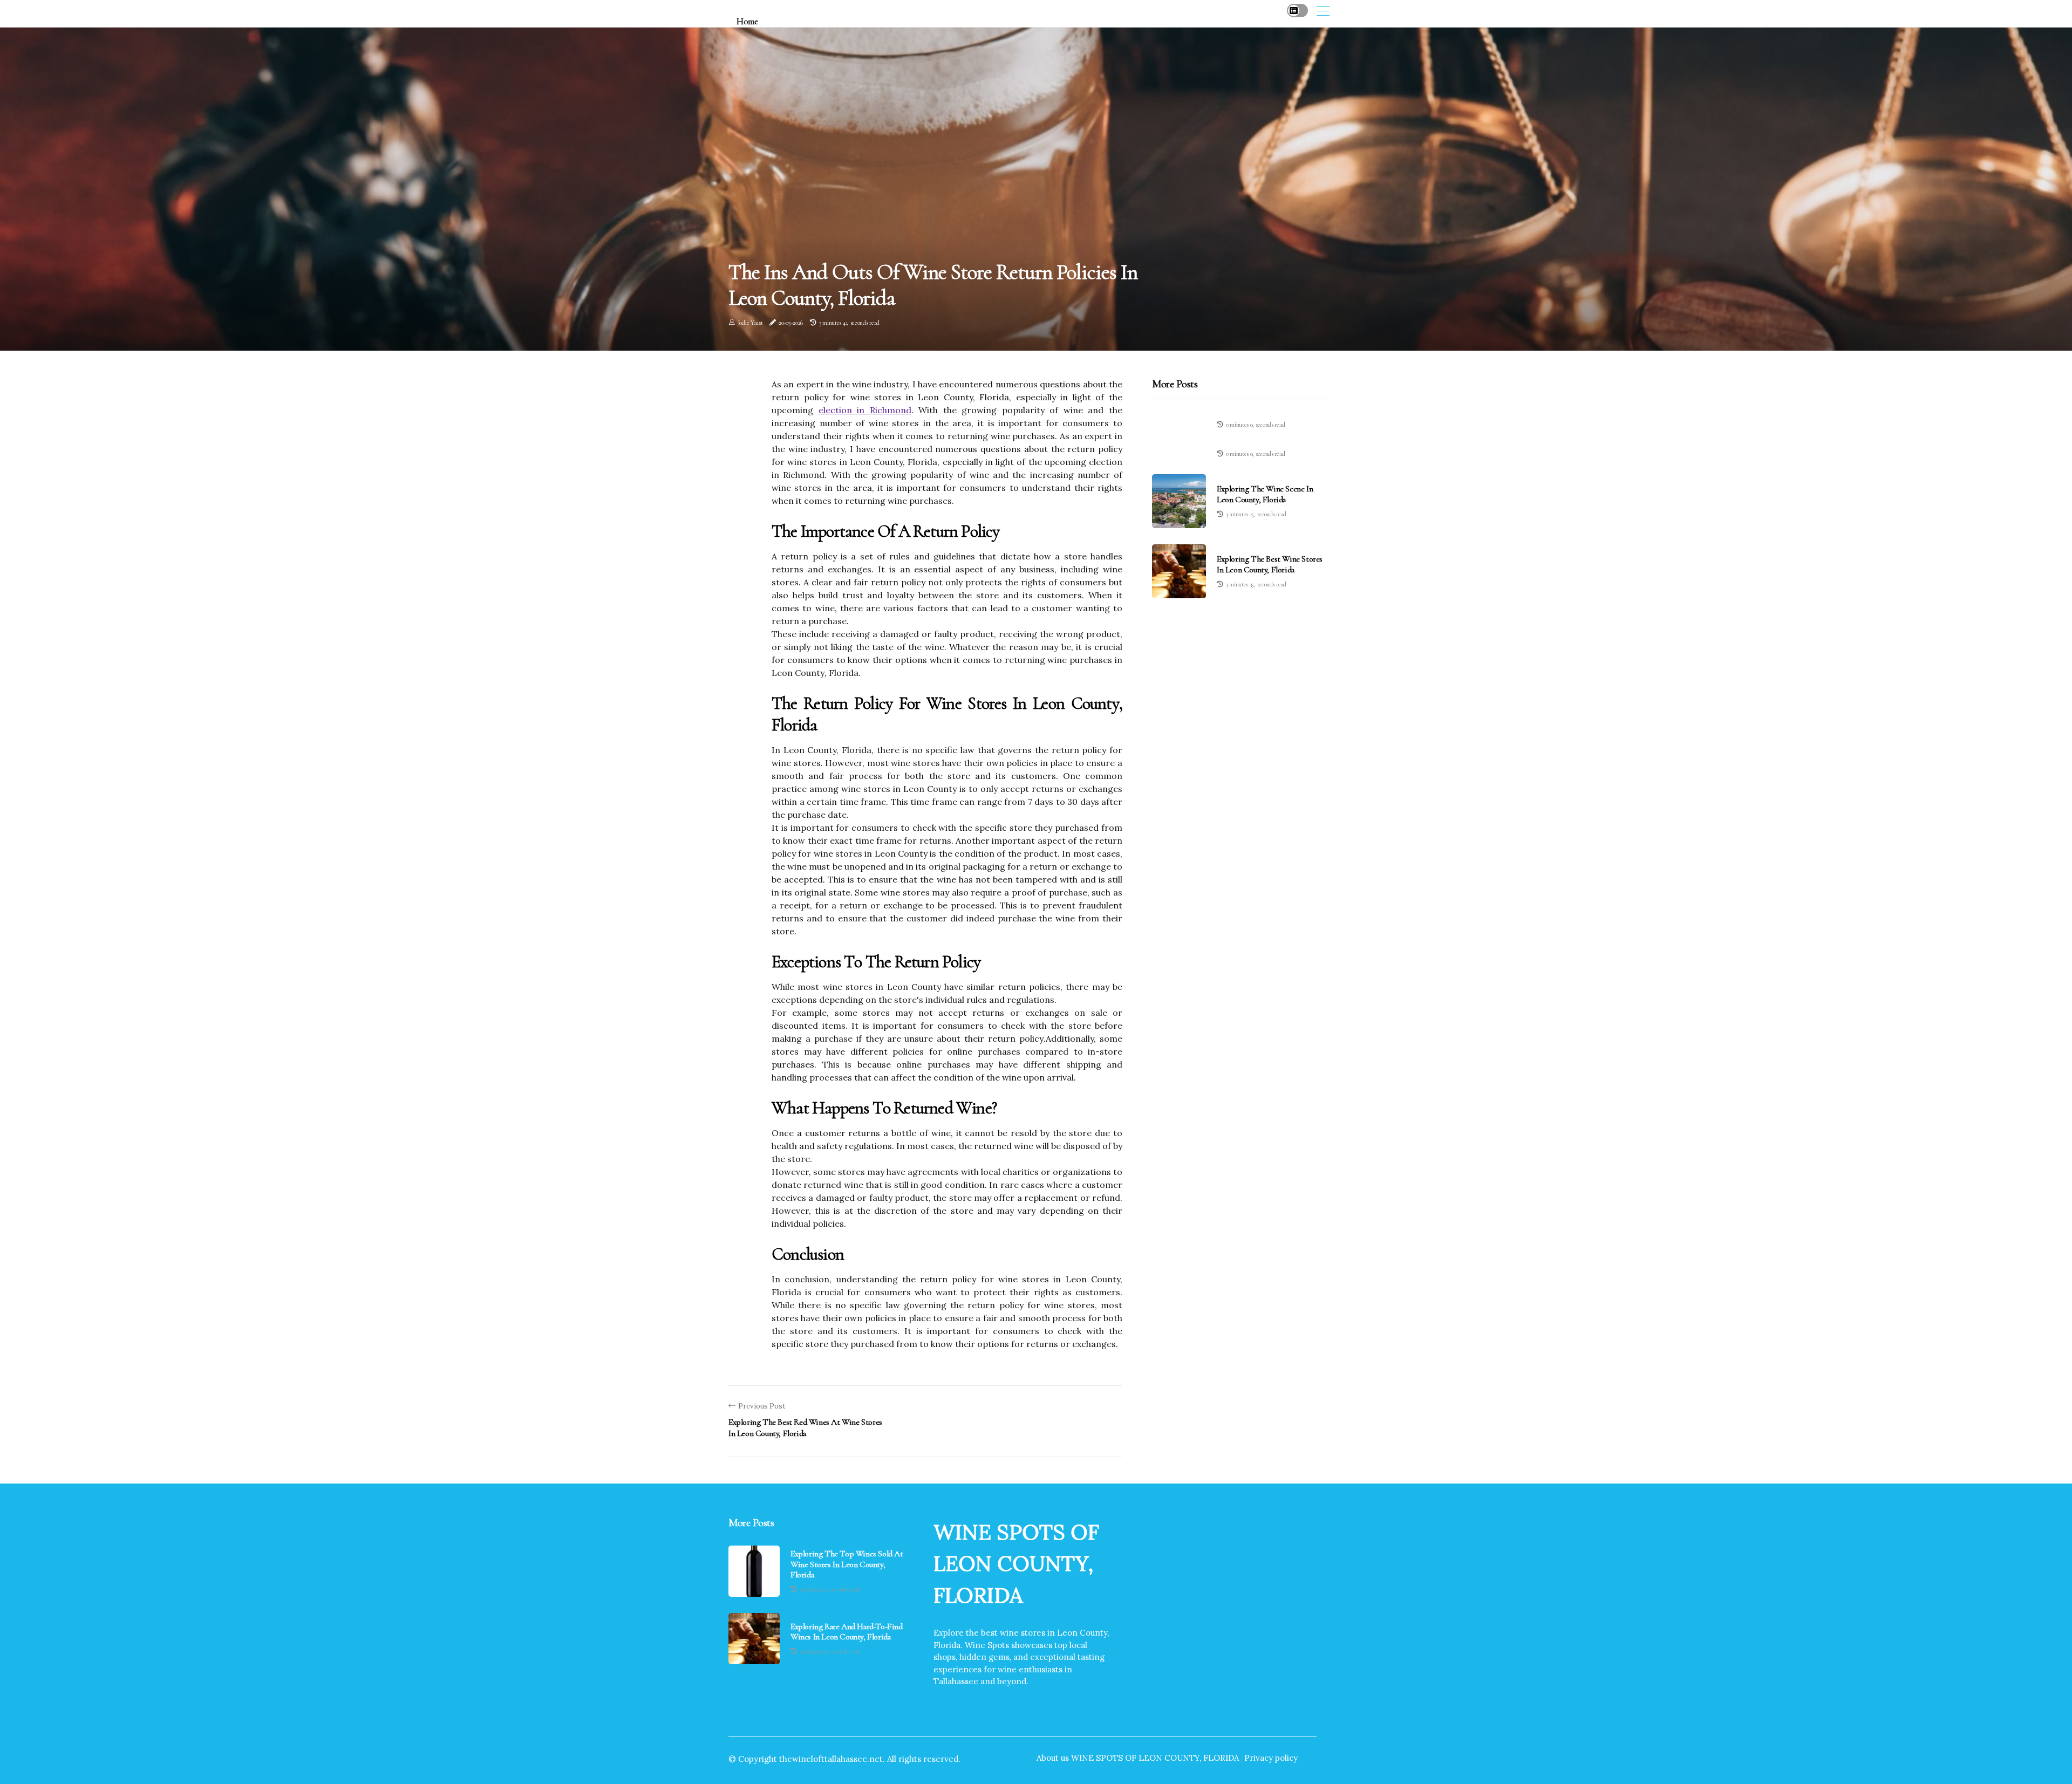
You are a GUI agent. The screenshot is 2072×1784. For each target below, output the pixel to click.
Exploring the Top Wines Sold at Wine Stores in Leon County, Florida (847, 1564)
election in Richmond (865, 410)
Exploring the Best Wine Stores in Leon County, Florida (1270, 564)
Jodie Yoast (750, 323)
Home (747, 21)
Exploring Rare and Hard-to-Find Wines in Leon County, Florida (847, 1632)
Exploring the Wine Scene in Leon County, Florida (1265, 494)
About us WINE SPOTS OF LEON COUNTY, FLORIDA (1138, 1758)
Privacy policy (1271, 1758)
